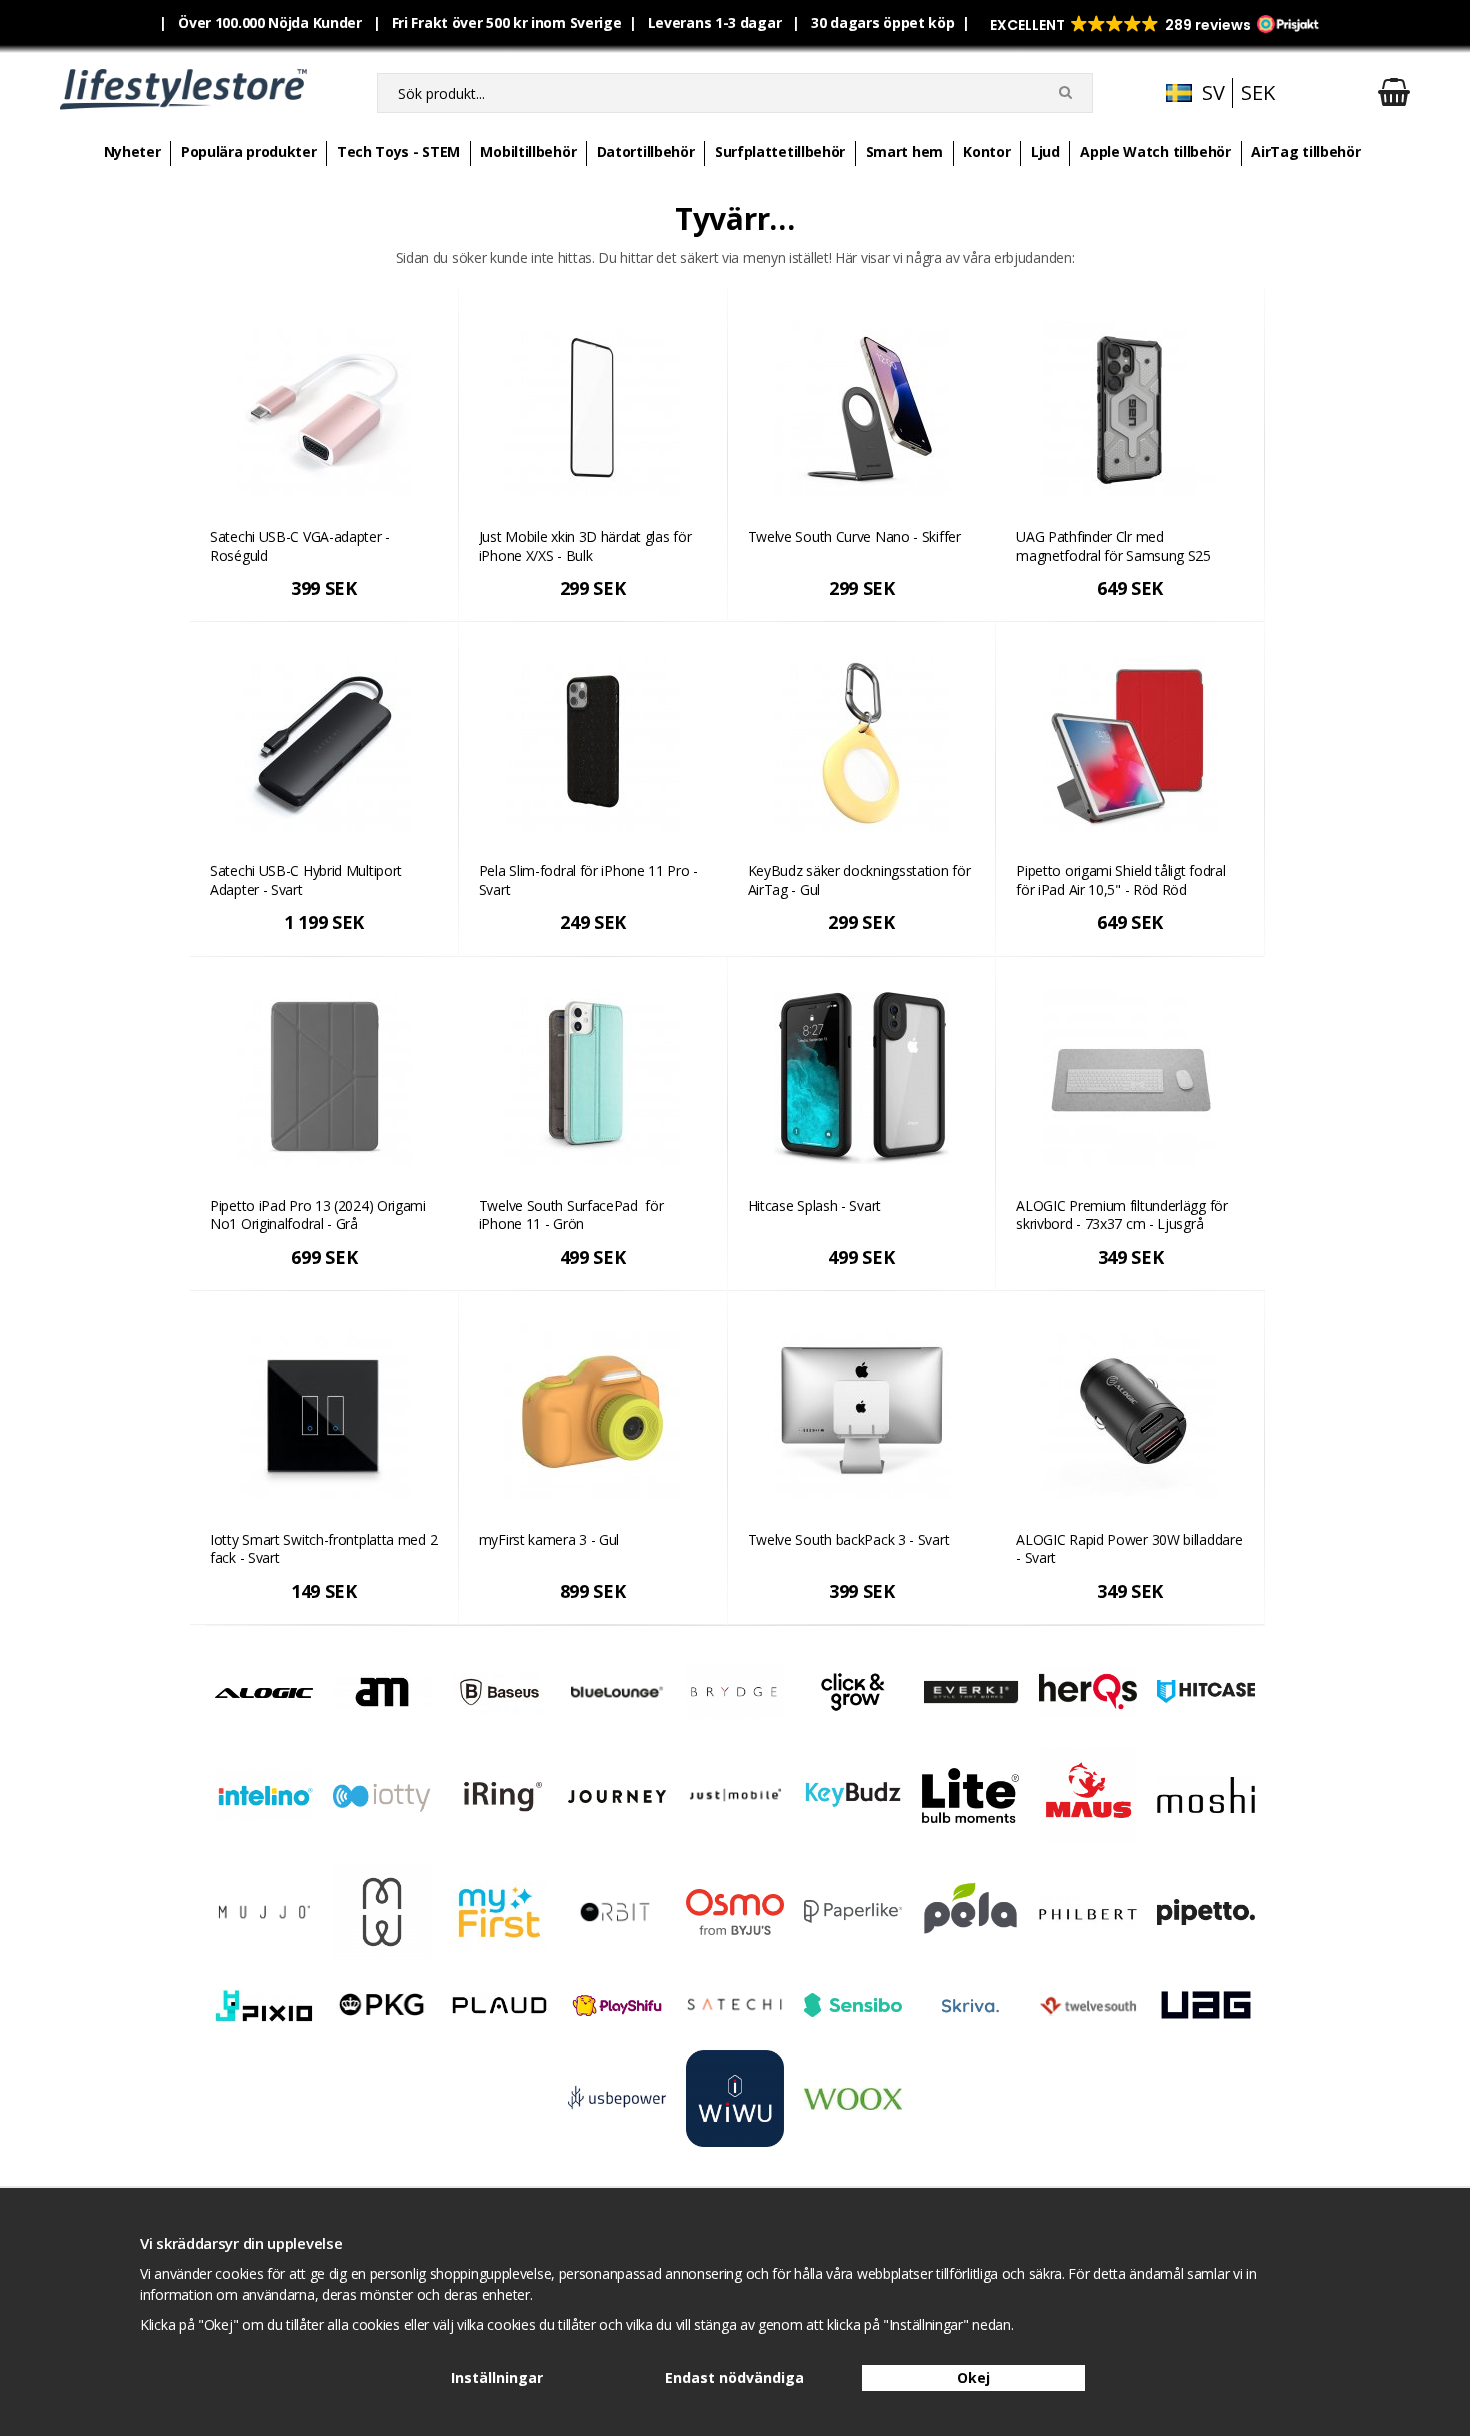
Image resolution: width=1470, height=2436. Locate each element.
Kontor (986, 151)
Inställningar (497, 2377)
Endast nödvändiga (734, 2377)
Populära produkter (249, 151)
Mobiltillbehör (528, 151)
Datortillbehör (646, 151)
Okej (973, 2377)
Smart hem (904, 151)
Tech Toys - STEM (398, 151)
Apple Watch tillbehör (1155, 151)
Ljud (1045, 151)
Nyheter (132, 151)
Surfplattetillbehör (780, 151)
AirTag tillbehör (1305, 151)
